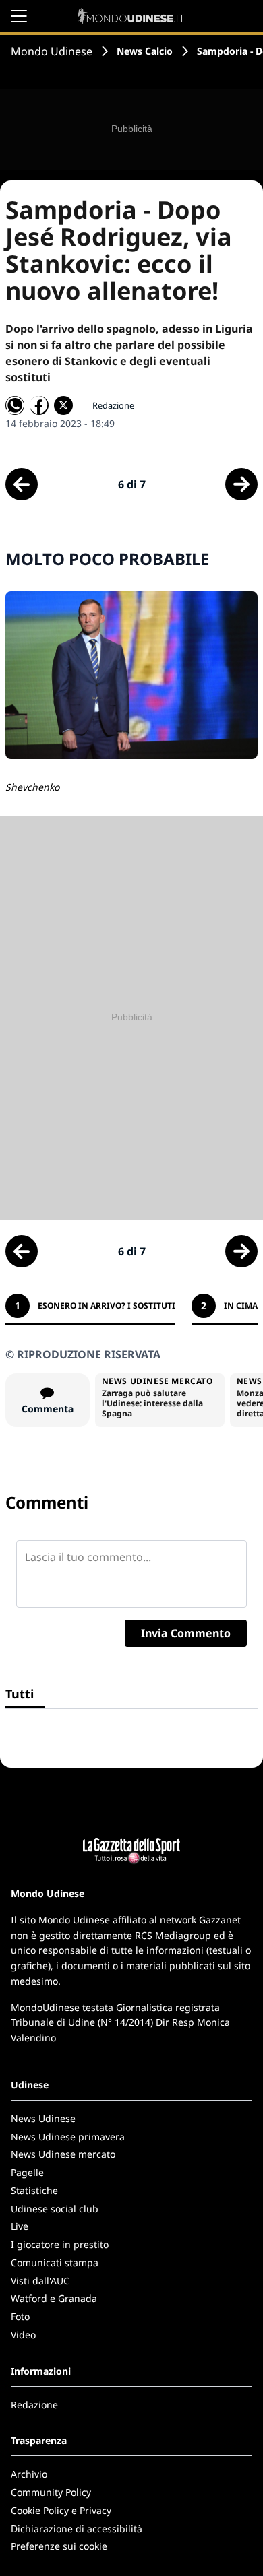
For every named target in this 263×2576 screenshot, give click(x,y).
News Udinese (43, 2118)
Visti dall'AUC (40, 2281)
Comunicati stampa (55, 2263)
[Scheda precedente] (22, 484)
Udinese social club (55, 2209)
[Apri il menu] (19, 16)
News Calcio (145, 51)
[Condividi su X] (63, 405)
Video (23, 2335)
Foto (20, 2316)
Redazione (34, 2405)
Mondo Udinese (52, 51)
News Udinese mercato (63, 2154)
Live (20, 2226)
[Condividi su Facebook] (39, 405)
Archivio (29, 2474)
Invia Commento (186, 1633)
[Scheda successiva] (241, 484)
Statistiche (34, 2190)
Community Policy (51, 2492)
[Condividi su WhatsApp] (15, 405)
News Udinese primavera (68, 2137)
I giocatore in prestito (60, 2244)
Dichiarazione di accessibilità (77, 2529)
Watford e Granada (54, 2298)
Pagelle (27, 2172)
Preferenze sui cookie (59, 2546)
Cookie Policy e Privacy (61, 2510)
